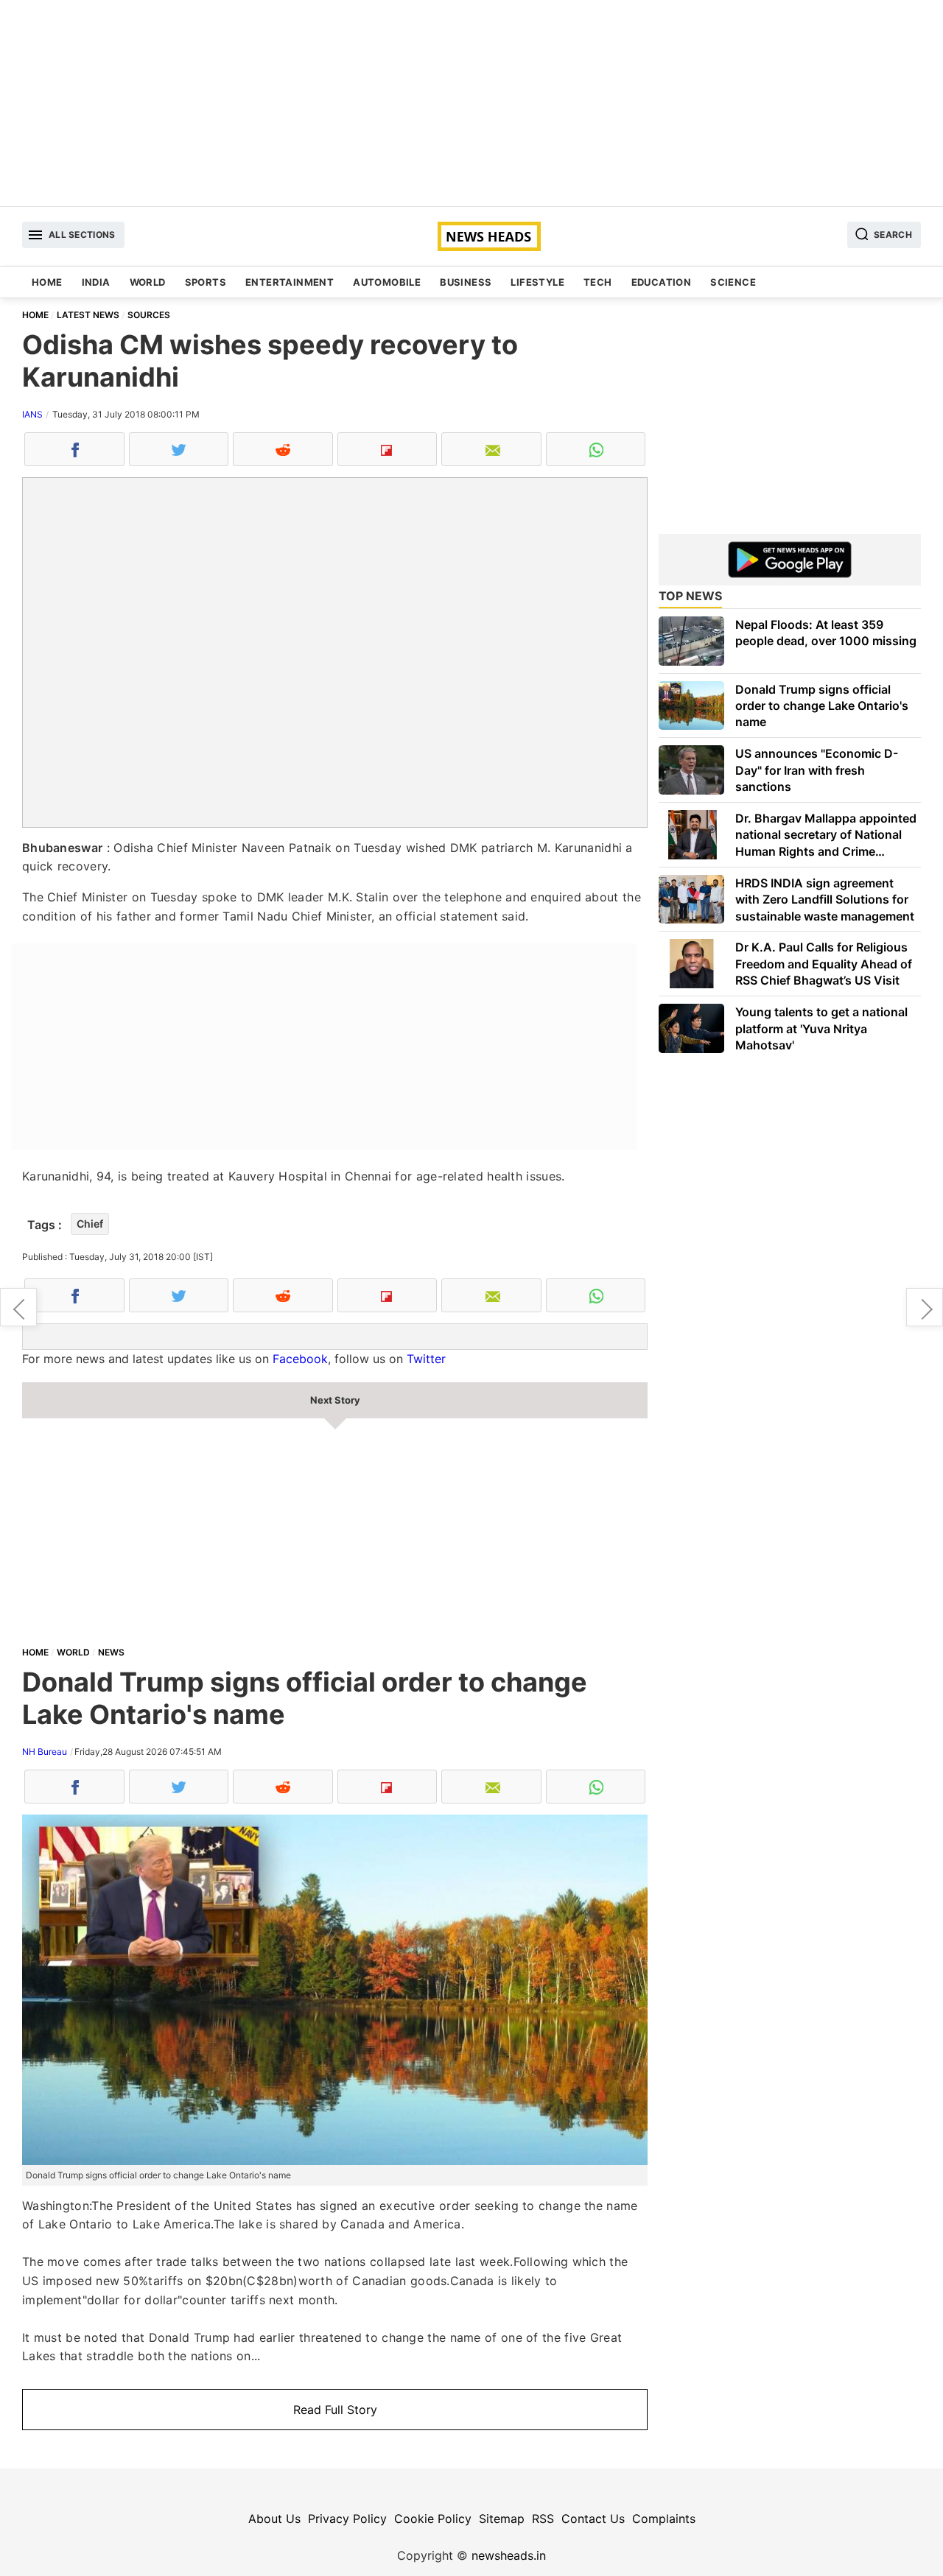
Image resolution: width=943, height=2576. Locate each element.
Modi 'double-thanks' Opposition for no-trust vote (18, 1307)
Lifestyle (537, 282)
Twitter (426, 1359)
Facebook (300, 1359)
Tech (598, 282)
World (148, 282)
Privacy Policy (347, 2519)
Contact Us (593, 2519)
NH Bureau (45, 1752)
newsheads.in (509, 2555)
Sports (206, 282)
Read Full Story (335, 2410)
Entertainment (290, 282)
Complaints (664, 2519)
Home (47, 282)
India (96, 282)
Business (466, 282)
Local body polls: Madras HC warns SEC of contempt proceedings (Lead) (925, 1307)
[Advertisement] (471, 103)
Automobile (387, 282)
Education (662, 282)
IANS (32, 414)
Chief (90, 1224)
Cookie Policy (433, 2519)
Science (733, 282)
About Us (274, 2519)
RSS (543, 2519)
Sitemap (502, 2519)
